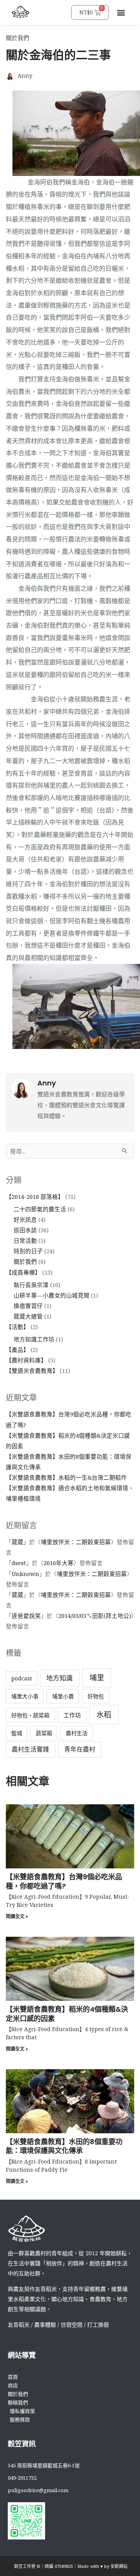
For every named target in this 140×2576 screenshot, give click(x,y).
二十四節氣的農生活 (40, 1209)
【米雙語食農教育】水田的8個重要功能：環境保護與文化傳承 (64, 2146)
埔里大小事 (25, 1696)
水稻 (104, 1715)
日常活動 (25, 1240)
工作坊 (72, 1715)
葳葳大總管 (28, 1316)
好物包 (96, 1696)
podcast (22, 1678)
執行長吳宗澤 (31, 1285)
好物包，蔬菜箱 (30, 1715)
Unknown (25, 1574)
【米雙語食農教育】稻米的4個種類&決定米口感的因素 (67, 2014)
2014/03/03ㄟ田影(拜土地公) (95, 1616)
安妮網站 (119, 2566)
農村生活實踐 (30, 1749)
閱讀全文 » (17, 1916)
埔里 (97, 1678)
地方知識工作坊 (34, 1339)
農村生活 (77, 1733)
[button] (121, 13)
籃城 (17, 1733)
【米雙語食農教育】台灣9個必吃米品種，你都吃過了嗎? (64, 1881)
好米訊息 (25, 1219)
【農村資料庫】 (26, 1360)
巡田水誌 (25, 1230)
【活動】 (17, 1327)
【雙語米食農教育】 (32, 1371)
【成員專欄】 (23, 1272)
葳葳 (17, 1542)
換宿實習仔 (28, 1306)
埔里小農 (63, 1696)
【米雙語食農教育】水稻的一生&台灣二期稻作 (66, 1477)
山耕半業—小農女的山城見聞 (52, 1295)
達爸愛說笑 (26, 1616)
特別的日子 (28, 1251)
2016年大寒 (59, 1563)
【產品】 (17, 1350)
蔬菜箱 (44, 1733)
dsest (19, 1563)
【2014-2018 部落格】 (35, 1197)
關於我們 (17, 38)
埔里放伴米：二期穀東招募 (76, 1542)
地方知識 (59, 1678)
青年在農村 (80, 1749)
